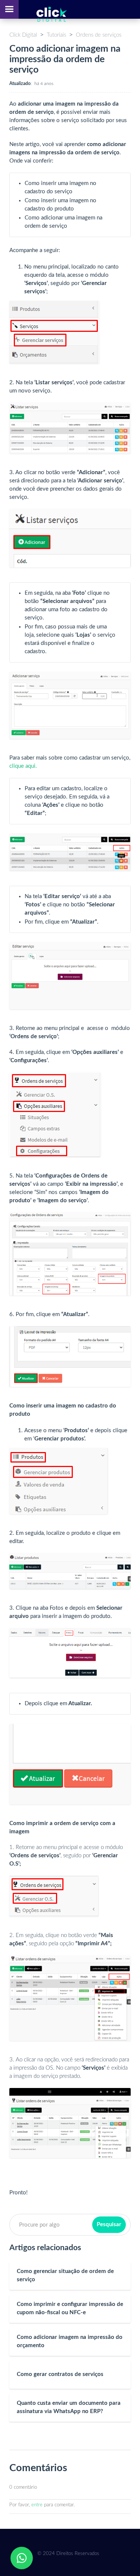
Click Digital (23, 35)
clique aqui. (23, 766)
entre (37, 2505)
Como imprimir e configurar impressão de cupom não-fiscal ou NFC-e (70, 2308)
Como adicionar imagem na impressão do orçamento (70, 2341)
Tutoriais (56, 35)
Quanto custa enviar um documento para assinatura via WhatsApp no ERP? (69, 2407)
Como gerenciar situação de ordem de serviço (65, 2275)
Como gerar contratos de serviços (60, 2374)
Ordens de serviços (99, 35)
